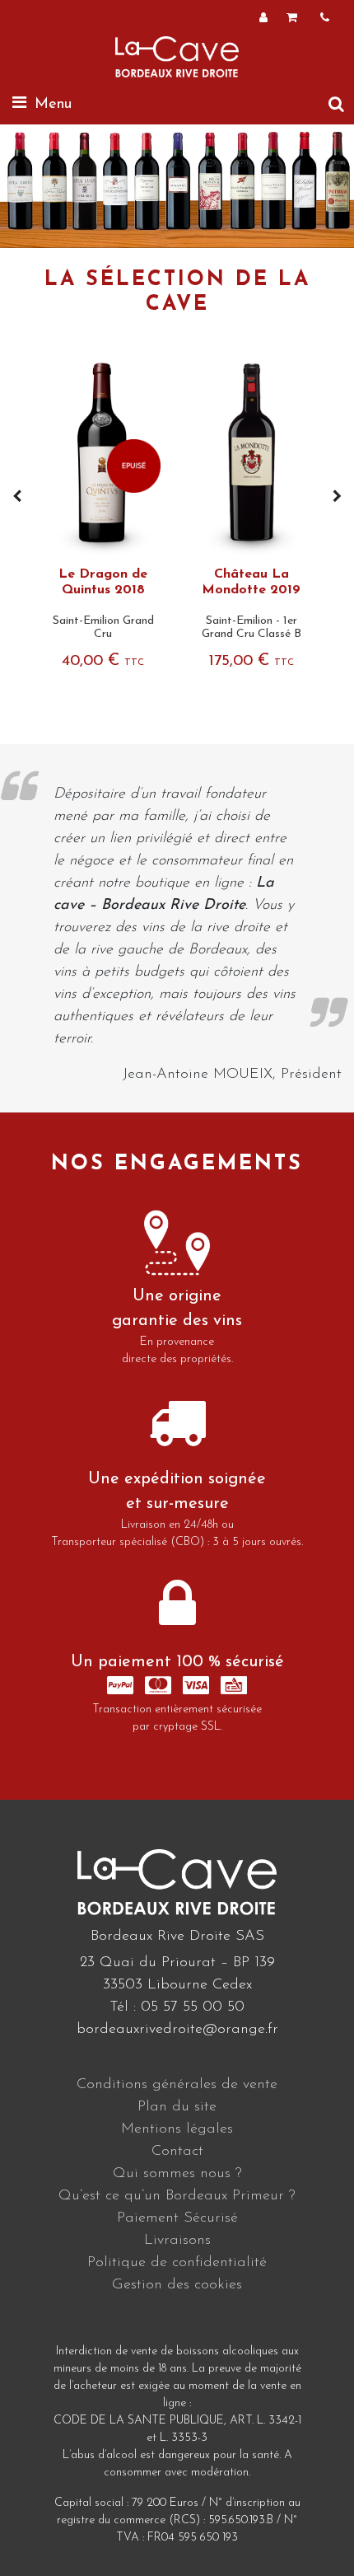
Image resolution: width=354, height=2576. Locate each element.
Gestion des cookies (177, 2285)
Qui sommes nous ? (177, 2174)
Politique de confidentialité (177, 2263)
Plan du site (177, 2107)
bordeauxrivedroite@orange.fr (177, 2030)
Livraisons (177, 2241)
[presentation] (17, 498)
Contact (177, 2152)
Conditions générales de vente (177, 2085)
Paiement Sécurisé (177, 2218)
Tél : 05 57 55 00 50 (177, 2007)
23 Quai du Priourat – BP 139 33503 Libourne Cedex (177, 1974)
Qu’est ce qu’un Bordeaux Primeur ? (177, 2196)
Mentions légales (177, 2129)
